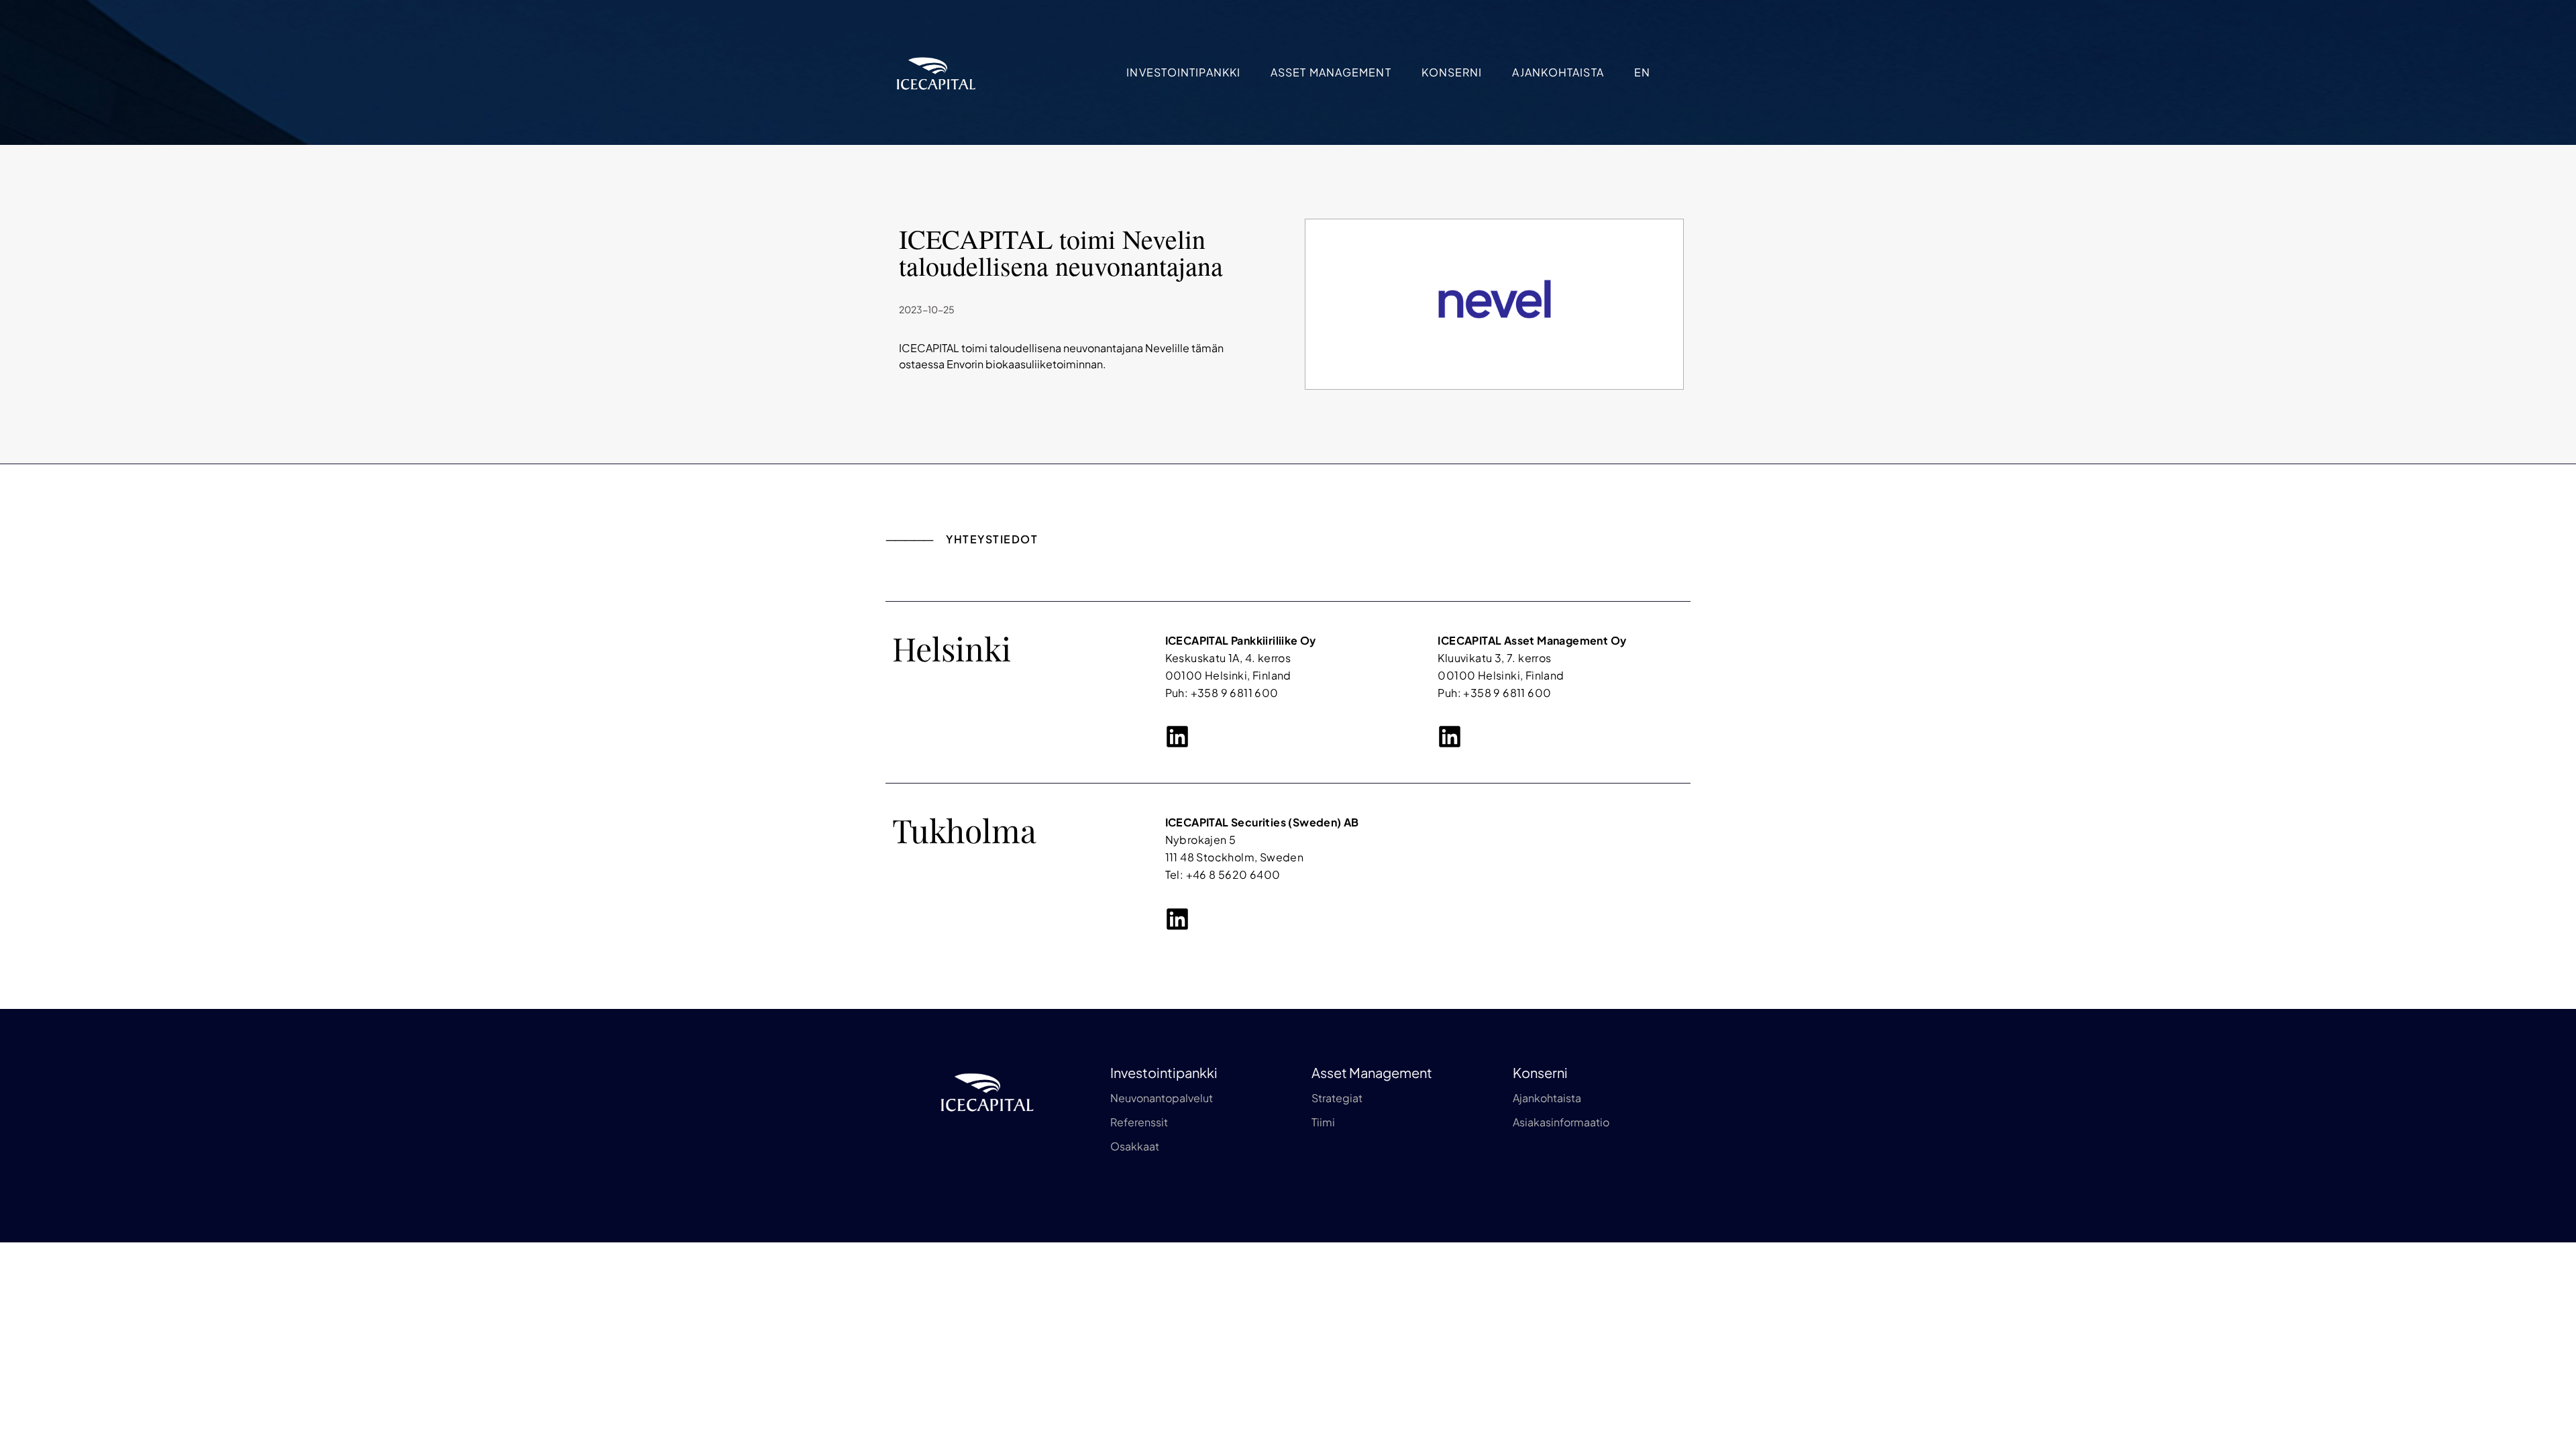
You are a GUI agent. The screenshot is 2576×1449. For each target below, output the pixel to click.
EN (1642, 72)
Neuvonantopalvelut (1162, 1098)
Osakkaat (1135, 1146)
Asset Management (1331, 72)
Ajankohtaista (1558, 72)
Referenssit (1139, 1122)
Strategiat (1337, 1098)
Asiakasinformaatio (1561, 1122)
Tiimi (1323, 1122)
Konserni (1452, 72)
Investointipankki (1183, 72)
